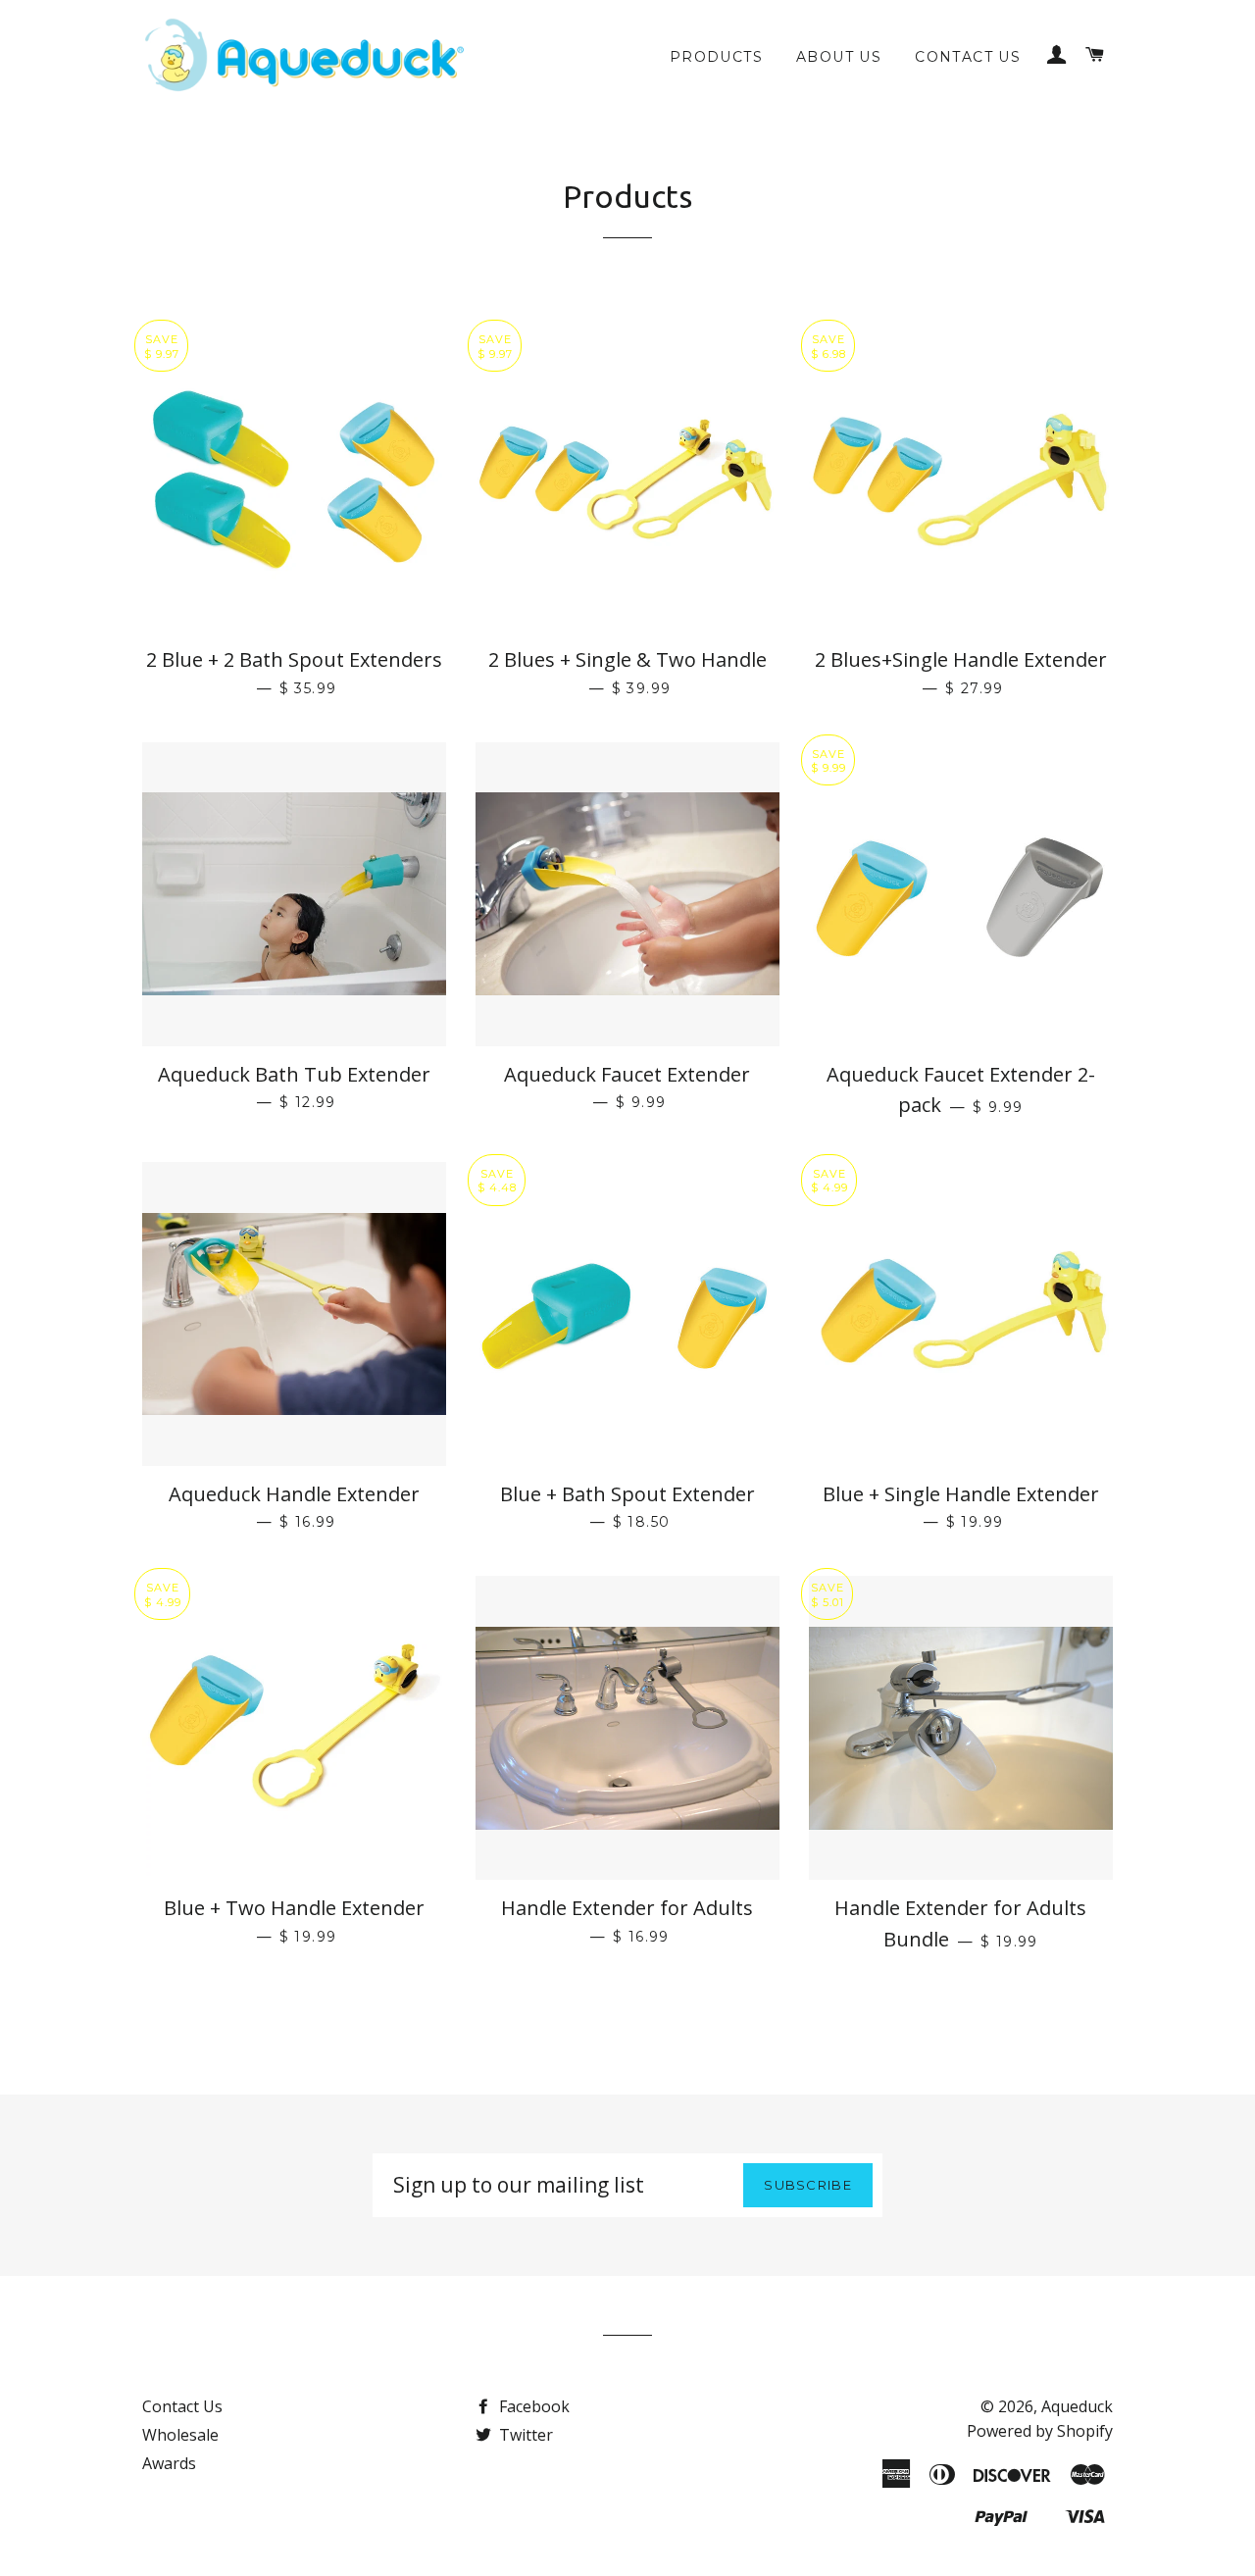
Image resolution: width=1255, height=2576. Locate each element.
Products (716, 57)
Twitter (524, 2435)
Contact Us (968, 57)
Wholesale (180, 2435)
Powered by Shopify (1040, 2431)
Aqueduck (1077, 2406)
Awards (169, 2463)
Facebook (532, 2406)
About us (839, 57)
